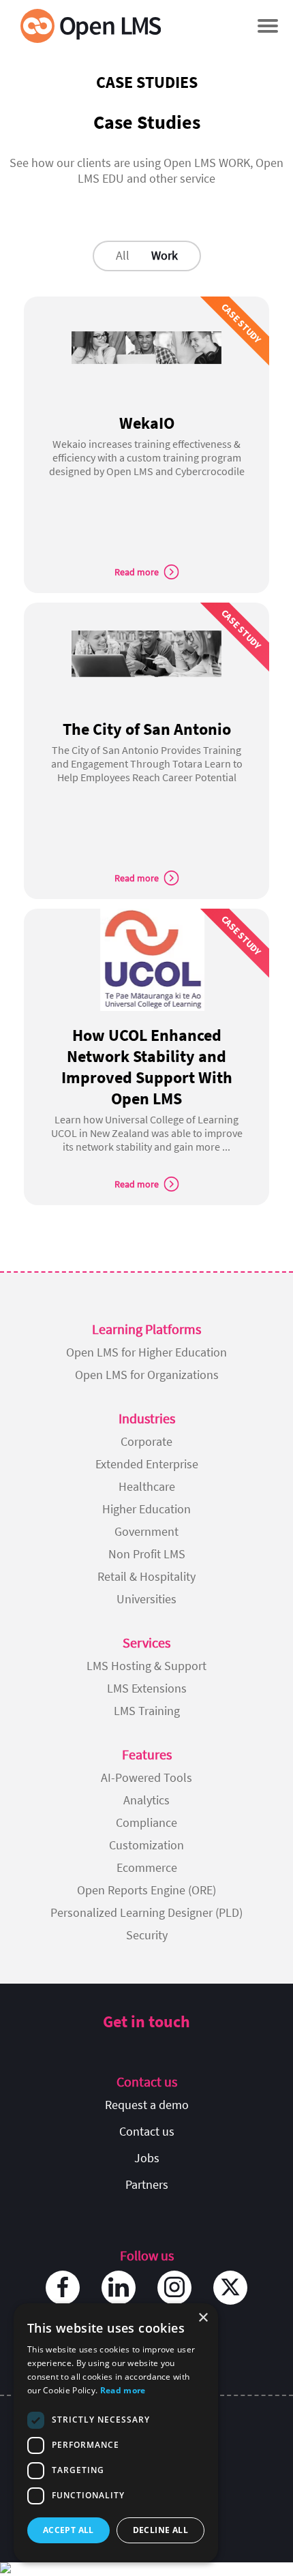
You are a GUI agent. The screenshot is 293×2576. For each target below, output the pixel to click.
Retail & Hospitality (146, 1576)
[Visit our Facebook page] (63, 2288)
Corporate (146, 1441)
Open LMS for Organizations (147, 1375)
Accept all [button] (68, 2530)
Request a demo (147, 2105)
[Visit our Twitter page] (230, 2288)
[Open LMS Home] (91, 26)
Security (147, 1935)
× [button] (203, 2318)
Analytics (146, 1800)
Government (146, 1531)
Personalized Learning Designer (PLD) (146, 1912)
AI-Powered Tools (146, 1777)
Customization (146, 1845)
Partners (147, 2184)
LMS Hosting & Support (146, 1666)
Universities (146, 1599)
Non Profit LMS (147, 1554)
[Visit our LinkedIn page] (119, 2288)
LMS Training (147, 1711)
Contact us (147, 2131)
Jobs (147, 2158)
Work (165, 255)
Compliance (146, 1822)
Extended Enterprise (147, 1464)
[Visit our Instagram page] (174, 2288)
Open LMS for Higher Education (146, 1352)
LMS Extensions (147, 1688)
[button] (267, 26)
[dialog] (116, 2433)
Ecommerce (147, 1867)
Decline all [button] (160, 2530)
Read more (123, 2390)
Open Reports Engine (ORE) (146, 1890)
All (123, 255)
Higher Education (146, 1509)
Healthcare (147, 1486)
